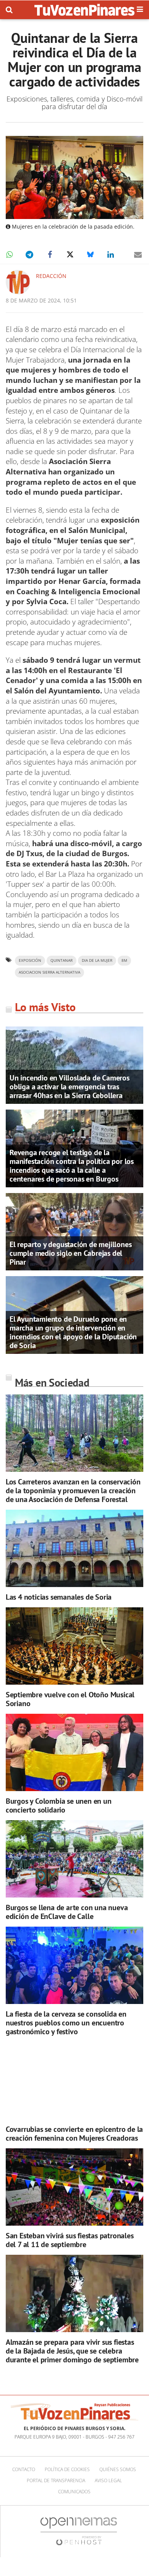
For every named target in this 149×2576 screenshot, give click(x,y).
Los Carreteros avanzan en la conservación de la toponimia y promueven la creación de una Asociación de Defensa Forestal (73, 1491)
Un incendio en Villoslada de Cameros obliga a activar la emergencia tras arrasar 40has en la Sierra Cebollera (70, 1087)
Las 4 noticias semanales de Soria (59, 1597)
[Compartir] (9, 255)
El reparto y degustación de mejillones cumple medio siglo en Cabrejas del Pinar (70, 1253)
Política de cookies (67, 2469)
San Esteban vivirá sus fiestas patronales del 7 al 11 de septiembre (70, 2240)
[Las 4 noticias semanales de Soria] (74, 1549)
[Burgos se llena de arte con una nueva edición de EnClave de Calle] (74, 1859)
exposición (30, 960)
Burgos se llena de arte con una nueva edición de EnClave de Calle (67, 1912)
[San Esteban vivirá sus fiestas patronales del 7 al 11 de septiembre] (74, 2187)
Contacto (24, 2469)
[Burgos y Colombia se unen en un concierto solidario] (74, 1753)
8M (124, 960)
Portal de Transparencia (56, 2480)
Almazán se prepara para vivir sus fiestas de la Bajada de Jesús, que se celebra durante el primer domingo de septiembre (72, 2351)
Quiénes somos (118, 2469)
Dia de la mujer (97, 960)
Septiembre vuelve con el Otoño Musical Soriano (70, 1699)
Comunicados (74, 2492)
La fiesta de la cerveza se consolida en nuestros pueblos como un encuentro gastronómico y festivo (66, 2023)
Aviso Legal (108, 2480)
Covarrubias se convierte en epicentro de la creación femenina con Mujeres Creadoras (74, 2134)
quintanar (62, 960)
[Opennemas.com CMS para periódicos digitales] (79, 2531)
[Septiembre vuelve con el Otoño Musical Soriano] (74, 1646)
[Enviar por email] (138, 255)
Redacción (51, 276)
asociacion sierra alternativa (49, 972)
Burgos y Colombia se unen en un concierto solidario (59, 1805)
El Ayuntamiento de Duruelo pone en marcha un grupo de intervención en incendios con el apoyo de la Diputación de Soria (73, 1332)
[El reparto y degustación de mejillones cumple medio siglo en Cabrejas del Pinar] (74, 1231)
